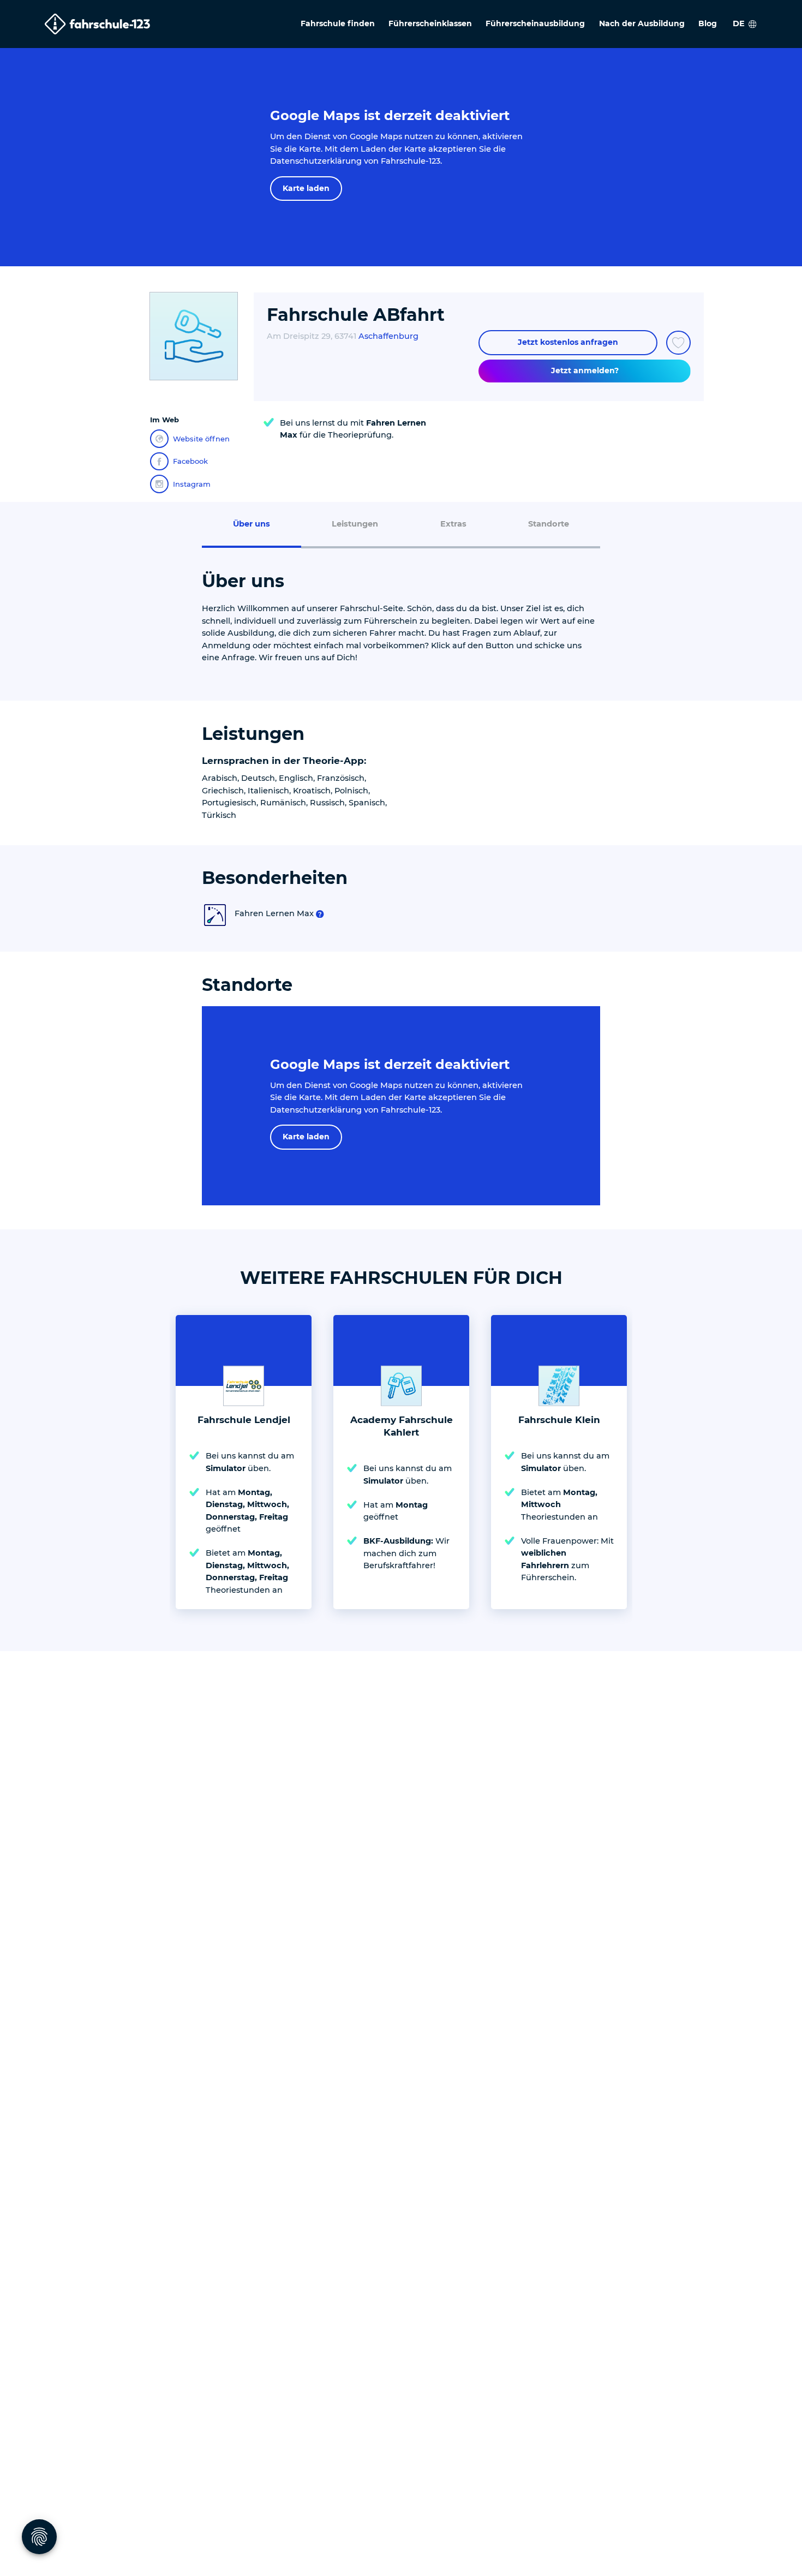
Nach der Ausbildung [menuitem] (642, 23)
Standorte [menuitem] (549, 524)
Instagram (192, 484)
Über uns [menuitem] (252, 524)
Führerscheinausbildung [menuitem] (535, 23)
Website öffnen (201, 439)
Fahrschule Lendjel (244, 1420)
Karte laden (306, 188)
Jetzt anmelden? (585, 370)
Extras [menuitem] (453, 524)
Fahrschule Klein (559, 1420)
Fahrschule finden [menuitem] (338, 23)
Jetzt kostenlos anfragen (568, 342)
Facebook (190, 461)
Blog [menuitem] (708, 23)
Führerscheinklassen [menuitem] (430, 23)
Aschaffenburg (388, 336)
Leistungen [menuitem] (355, 524)
